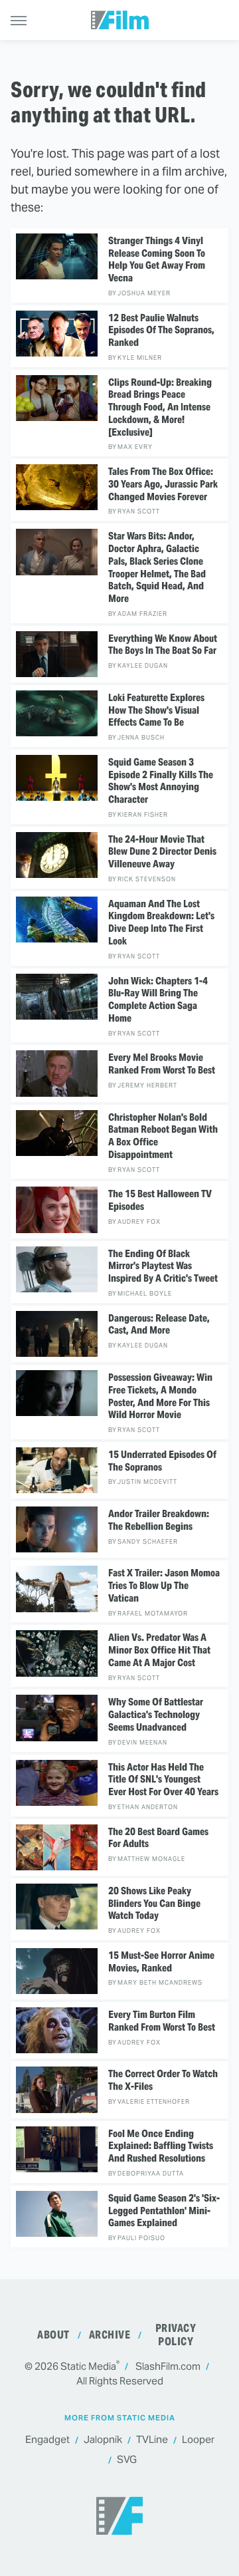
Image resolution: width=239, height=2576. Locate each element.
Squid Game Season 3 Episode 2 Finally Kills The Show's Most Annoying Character (161, 781)
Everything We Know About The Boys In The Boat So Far (163, 645)
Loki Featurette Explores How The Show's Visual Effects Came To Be (156, 710)
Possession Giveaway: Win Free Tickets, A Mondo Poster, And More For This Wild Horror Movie (160, 1396)
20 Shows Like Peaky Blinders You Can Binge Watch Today (154, 1904)
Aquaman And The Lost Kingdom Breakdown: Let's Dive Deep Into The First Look (161, 923)
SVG (127, 2459)
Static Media (88, 2366)
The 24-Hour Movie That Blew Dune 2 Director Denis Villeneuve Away (162, 852)
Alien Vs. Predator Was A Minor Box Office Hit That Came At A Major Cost (159, 1650)
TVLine (152, 2439)
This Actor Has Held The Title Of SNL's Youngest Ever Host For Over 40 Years (163, 1780)
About (53, 2335)
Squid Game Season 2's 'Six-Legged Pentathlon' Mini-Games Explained (164, 2211)
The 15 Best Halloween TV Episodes (160, 1200)
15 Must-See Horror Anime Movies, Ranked (161, 1962)
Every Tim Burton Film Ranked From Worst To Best (162, 2021)
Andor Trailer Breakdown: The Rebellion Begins (159, 1520)
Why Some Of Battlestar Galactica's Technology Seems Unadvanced (156, 1715)
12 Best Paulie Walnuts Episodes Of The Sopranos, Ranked (161, 331)
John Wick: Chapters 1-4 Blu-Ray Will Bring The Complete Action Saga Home (158, 1000)
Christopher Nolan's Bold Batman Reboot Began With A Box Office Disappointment (163, 1136)
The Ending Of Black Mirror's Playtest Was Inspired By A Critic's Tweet (163, 1266)
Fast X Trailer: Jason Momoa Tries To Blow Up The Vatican (164, 1586)
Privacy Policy (176, 2335)
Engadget (47, 2439)
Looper (198, 2439)
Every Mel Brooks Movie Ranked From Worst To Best (162, 1064)
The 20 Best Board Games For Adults (158, 1838)
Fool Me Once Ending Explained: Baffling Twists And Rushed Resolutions (161, 2146)
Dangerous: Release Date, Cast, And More (159, 1325)
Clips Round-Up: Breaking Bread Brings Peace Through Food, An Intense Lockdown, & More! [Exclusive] (160, 407)
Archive (110, 2335)
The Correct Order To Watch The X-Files (163, 2080)
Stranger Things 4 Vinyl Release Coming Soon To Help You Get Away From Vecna (157, 259)
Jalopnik (103, 2439)
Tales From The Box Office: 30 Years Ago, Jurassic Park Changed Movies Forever (163, 484)
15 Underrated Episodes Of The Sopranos (162, 1461)
